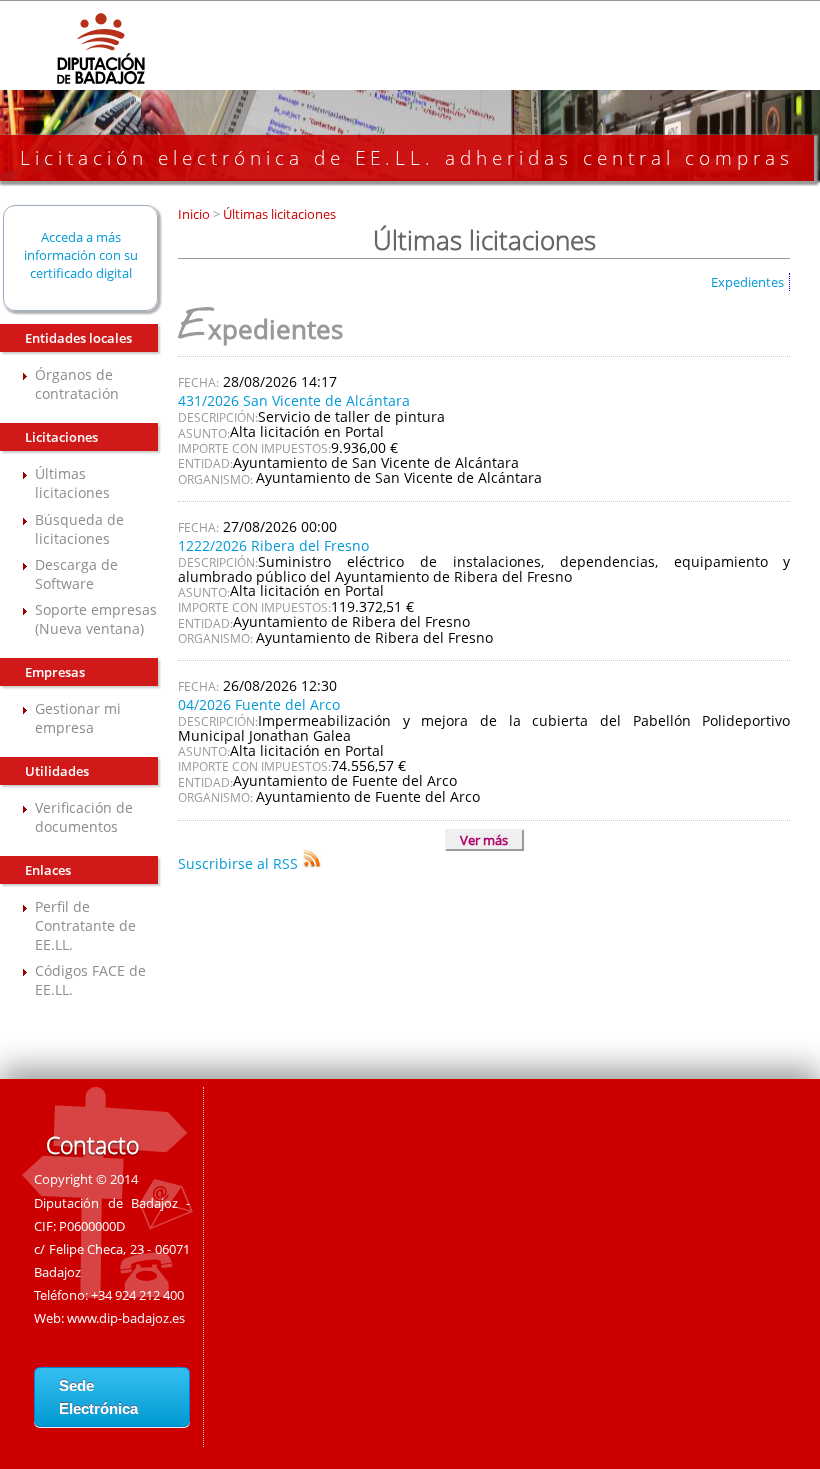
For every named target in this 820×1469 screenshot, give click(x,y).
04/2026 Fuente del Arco (259, 704)
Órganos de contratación (77, 384)
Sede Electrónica (98, 1397)
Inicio (195, 214)
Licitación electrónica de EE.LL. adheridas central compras (407, 158)
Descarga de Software (76, 574)
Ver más (484, 840)
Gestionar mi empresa (78, 718)
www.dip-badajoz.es (126, 1318)
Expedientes (747, 282)
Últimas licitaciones (72, 483)
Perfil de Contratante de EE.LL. (85, 925)
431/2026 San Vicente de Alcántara (294, 400)
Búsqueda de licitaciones (79, 529)
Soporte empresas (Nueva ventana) (96, 619)
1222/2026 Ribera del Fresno (273, 545)
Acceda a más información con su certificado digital (81, 255)
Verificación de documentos (84, 817)
